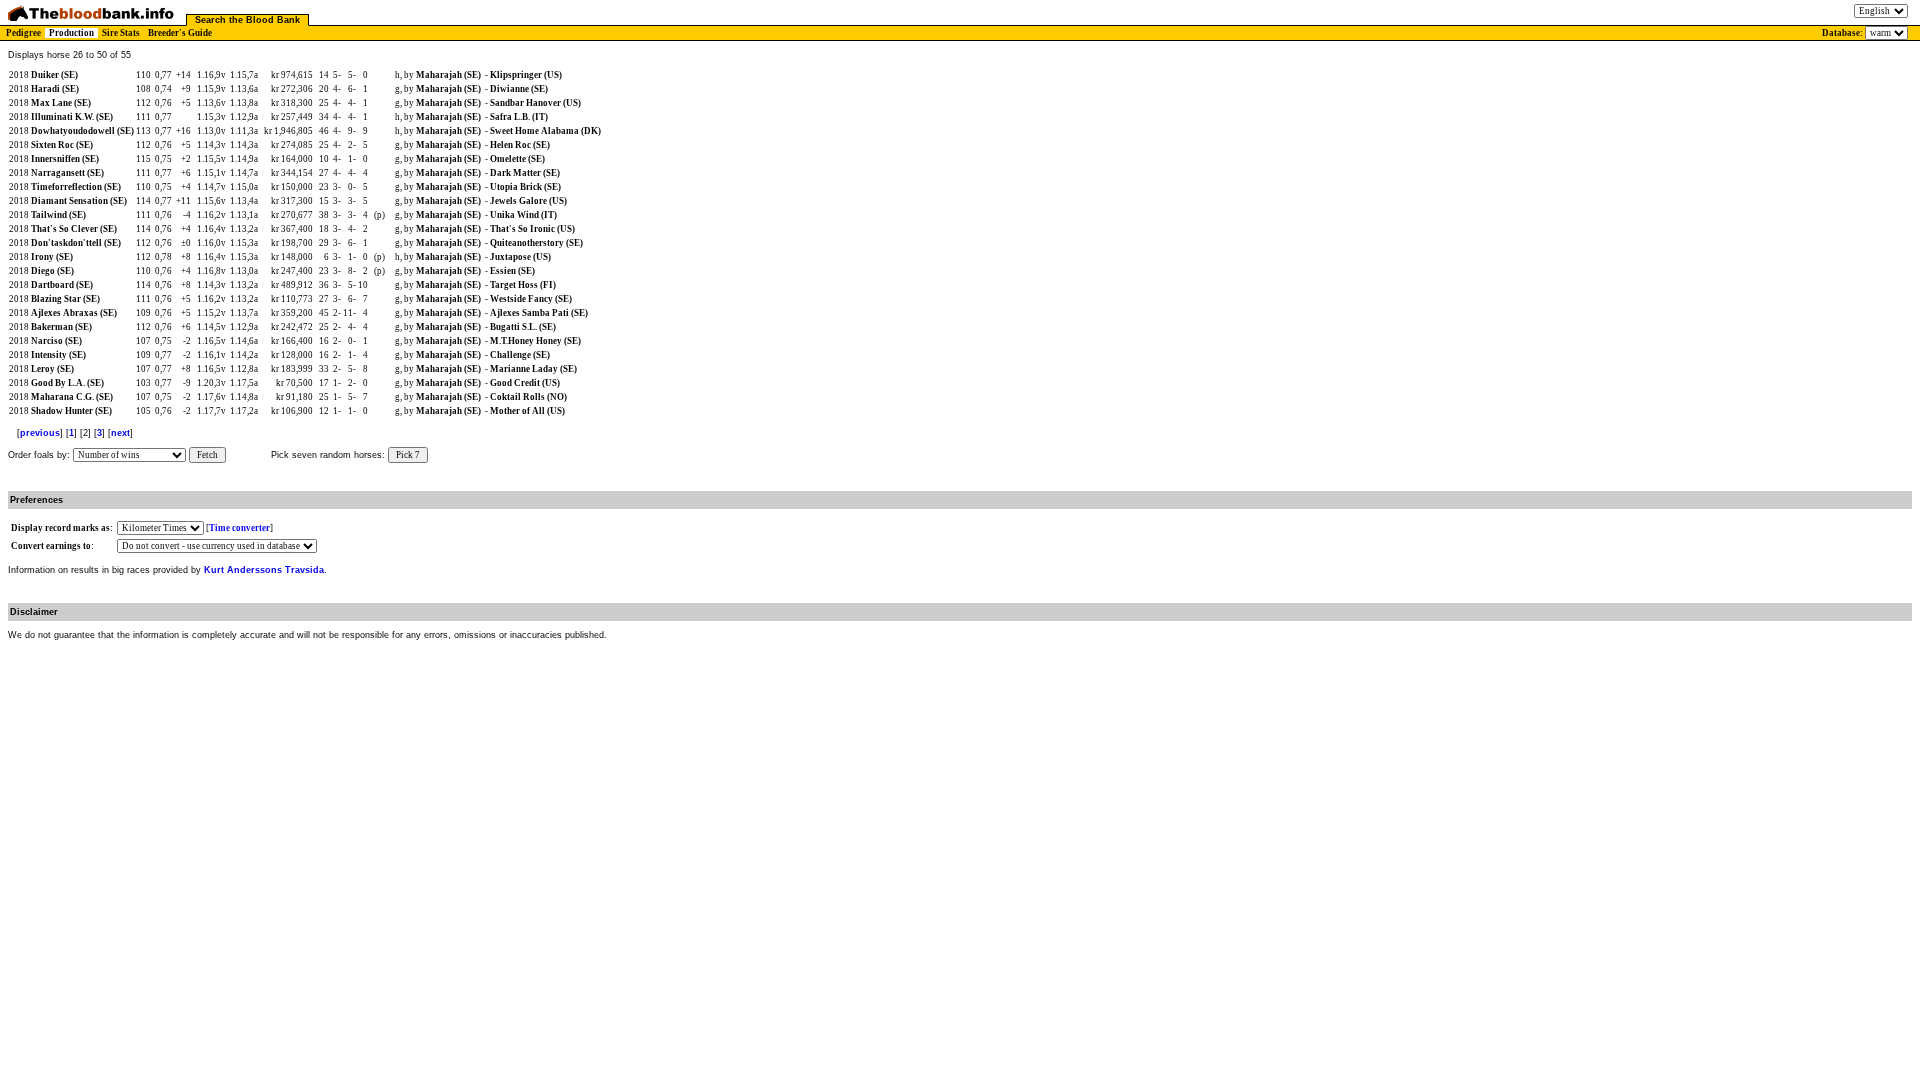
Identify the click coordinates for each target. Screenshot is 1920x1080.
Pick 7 (408, 455)
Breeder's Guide (180, 33)
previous (40, 433)
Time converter (239, 528)
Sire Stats (121, 33)
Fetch (207, 455)
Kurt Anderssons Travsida (264, 570)
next (120, 433)
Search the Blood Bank (247, 20)
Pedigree (23, 33)
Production (71, 33)
